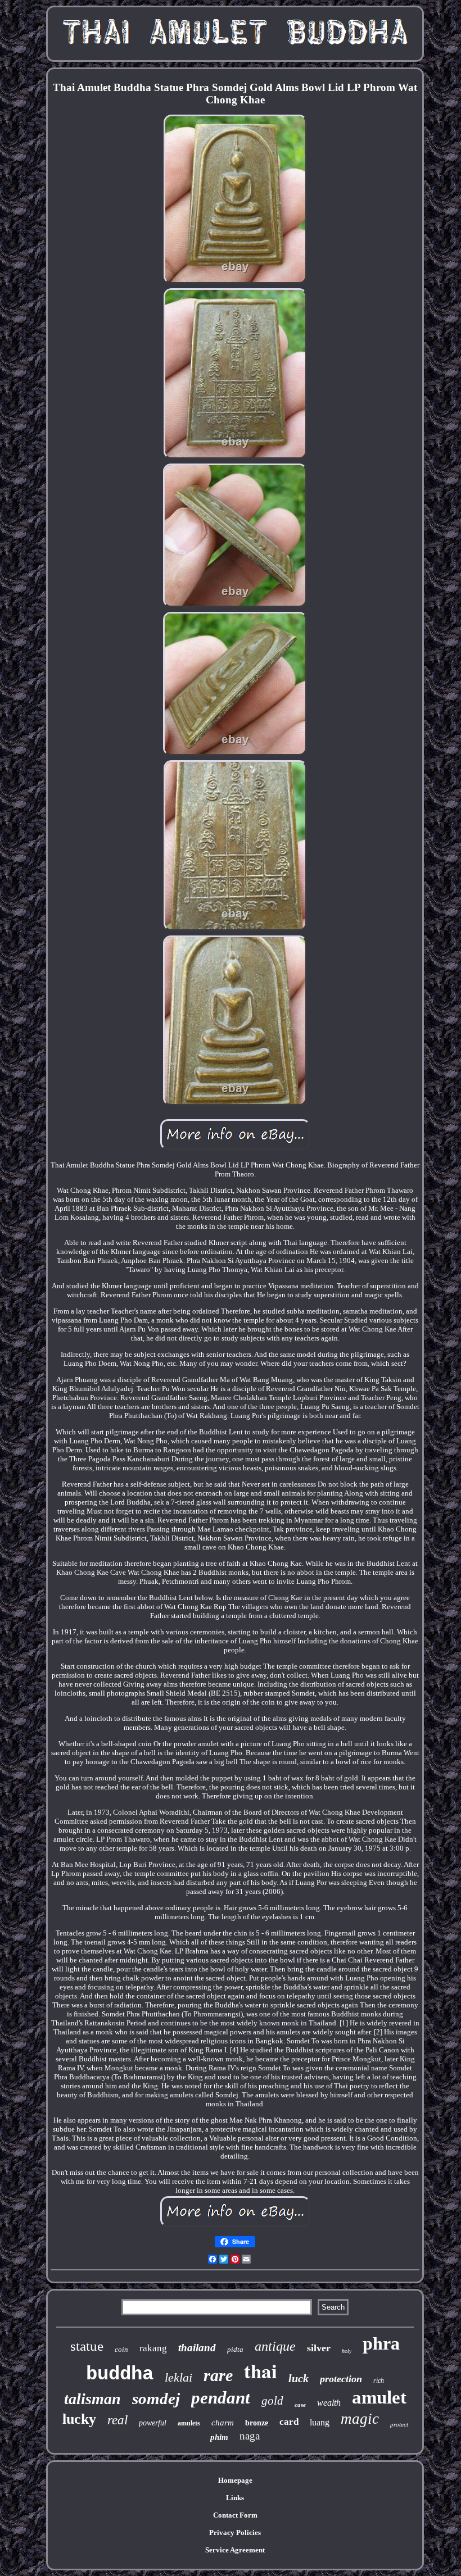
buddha (120, 2374)
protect (399, 2424)
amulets (189, 2423)
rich (379, 2380)
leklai (178, 2377)
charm (223, 2423)
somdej (156, 2398)
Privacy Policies (235, 2532)
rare (218, 2375)
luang (320, 2422)
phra (381, 2343)
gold (272, 2401)
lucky (79, 2419)
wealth (329, 2403)
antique (275, 2346)
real (117, 2420)
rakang (153, 2348)
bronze (257, 2423)
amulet (379, 2397)
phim (219, 2437)
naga (250, 2436)
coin (121, 2349)
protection (341, 2379)
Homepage (235, 2480)
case (300, 2405)
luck (299, 2378)
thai (261, 2371)
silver (319, 2348)
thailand (197, 2348)
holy (347, 2351)
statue (87, 2346)
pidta (235, 2349)
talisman (92, 2399)
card (289, 2422)
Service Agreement (235, 2550)
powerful (153, 2423)
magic (360, 2419)
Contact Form (235, 2515)
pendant (221, 2398)
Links (235, 2498)
